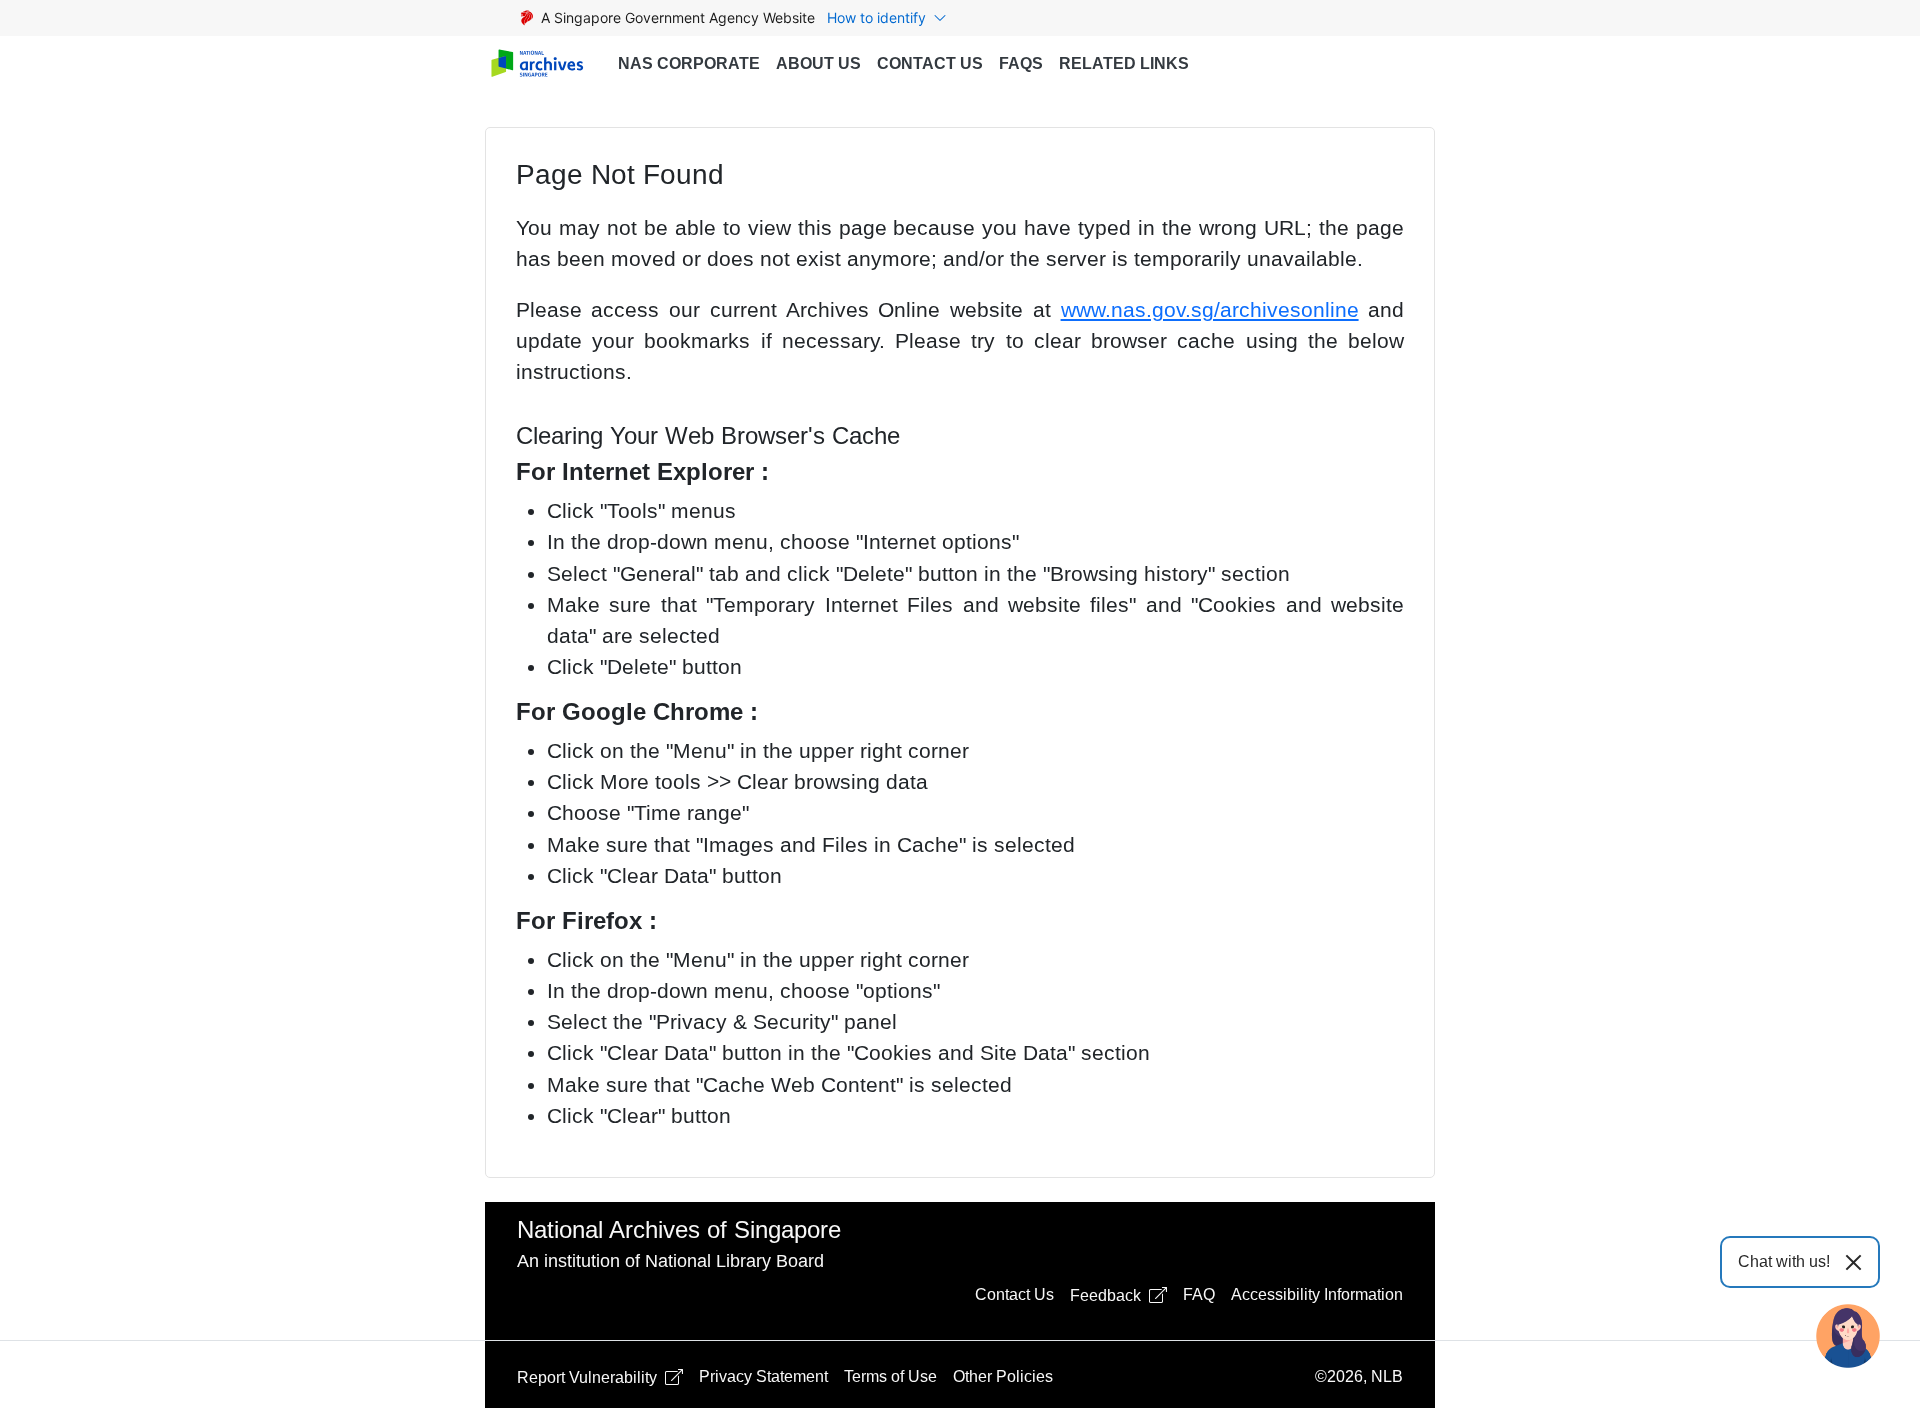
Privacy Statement (763, 1376)
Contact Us (930, 63)
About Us (818, 63)
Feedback (1107, 1295)
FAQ (1199, 1294)
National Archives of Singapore (679, 1229)
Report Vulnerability (589, 1377)
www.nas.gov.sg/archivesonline (1210, 309)
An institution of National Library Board (670, 1261)
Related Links (1124, 63)
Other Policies (1003, 1376)
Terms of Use (890, 1376)
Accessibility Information (1317, 1294)
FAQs (1021, 63)
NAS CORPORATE (689, 63)
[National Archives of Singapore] (536, 64)
